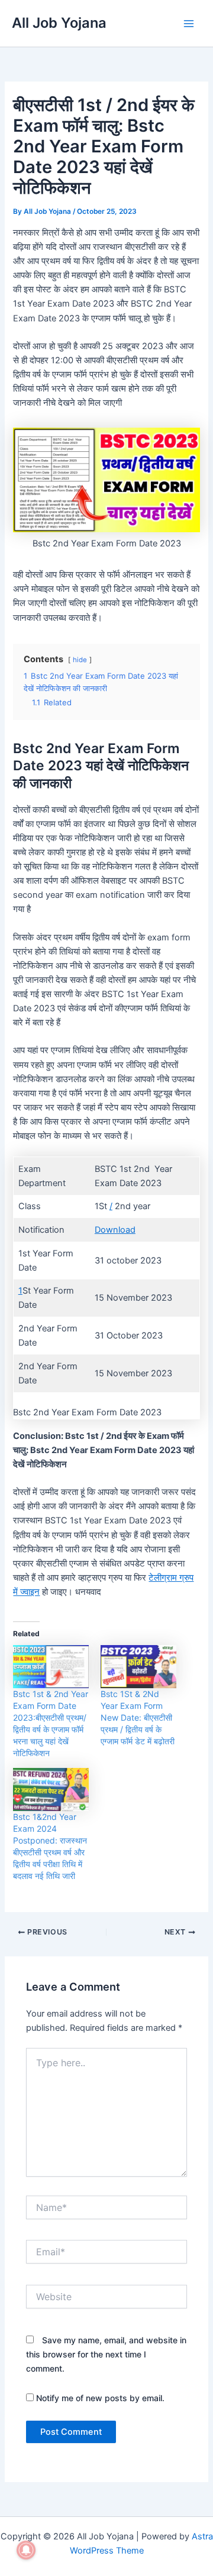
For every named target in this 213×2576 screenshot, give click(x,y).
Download (115, 1230)
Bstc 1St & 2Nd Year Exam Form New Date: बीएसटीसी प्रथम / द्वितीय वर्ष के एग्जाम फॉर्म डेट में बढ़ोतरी (138, 1717)
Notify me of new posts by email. (100, 2398)
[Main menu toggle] (189, 24)
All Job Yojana (59, 23)
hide (80, 660)
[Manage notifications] (26, 2550)
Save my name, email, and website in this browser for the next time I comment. (106, 2354)
